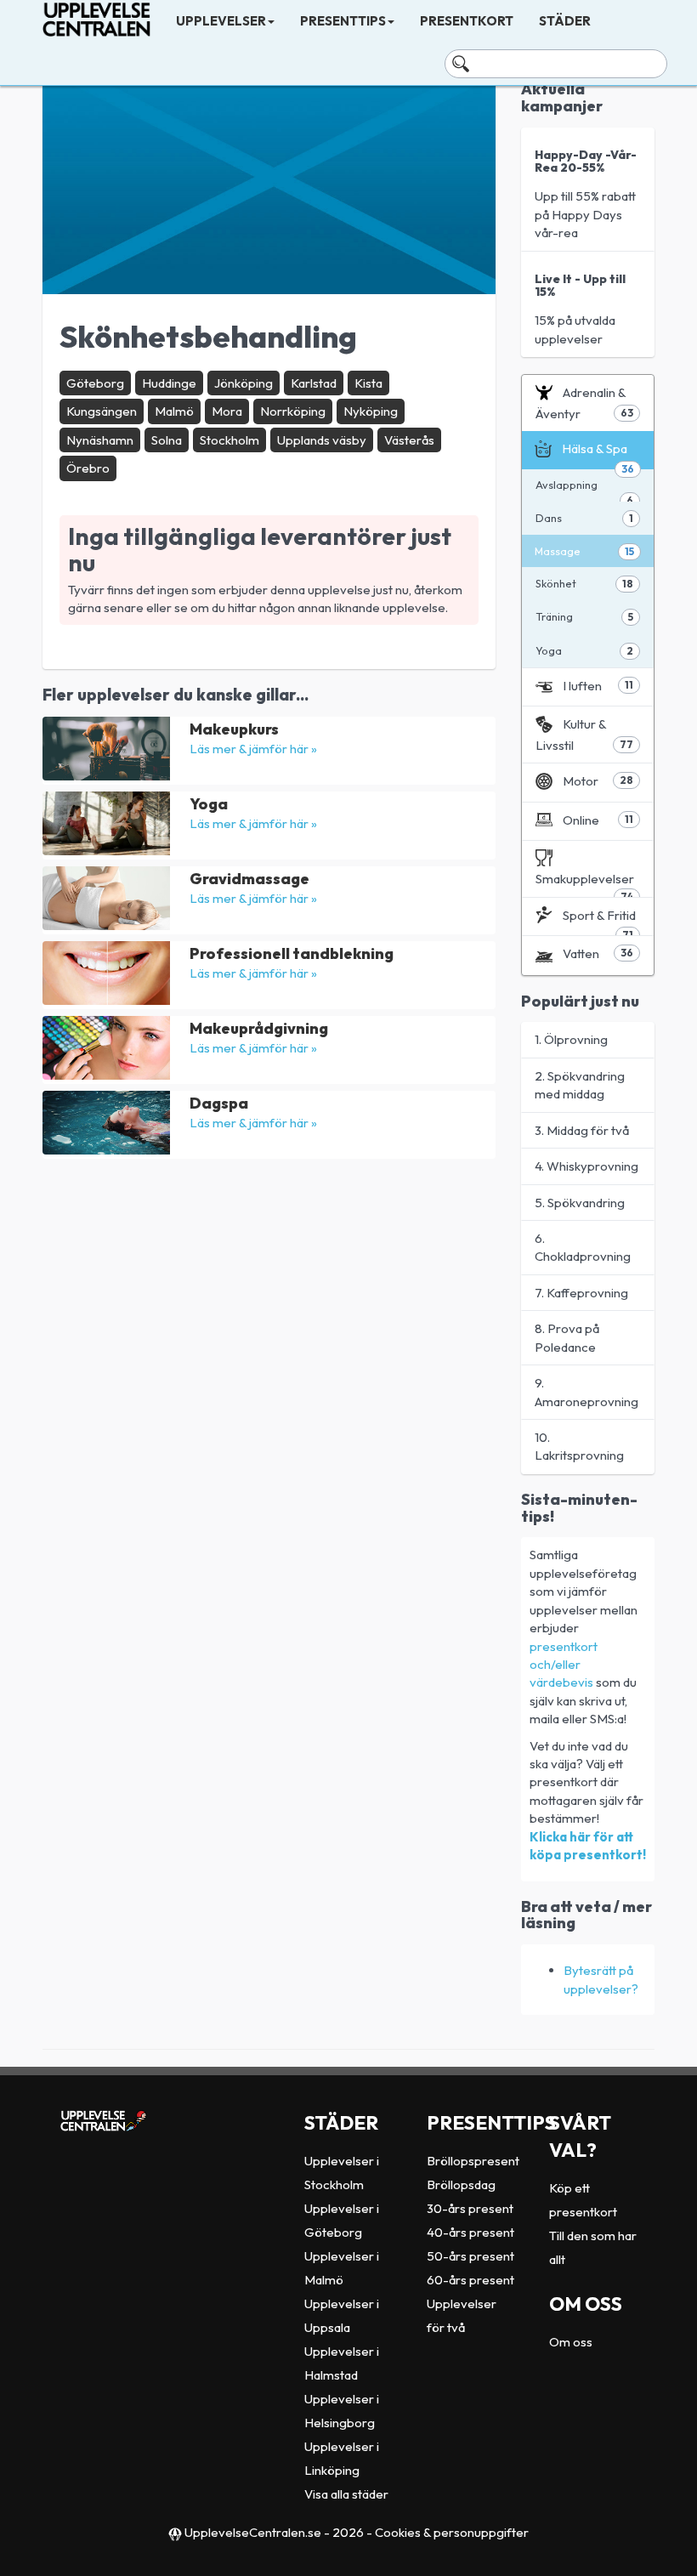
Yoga (585, 650)
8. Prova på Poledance (567, 1337)
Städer (565, 21)
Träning (585, 616)
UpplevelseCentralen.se (253, 2532)
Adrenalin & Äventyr (585, 403)
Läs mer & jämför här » (253, 749)
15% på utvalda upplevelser (580, 309)
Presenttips (343, 21)
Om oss (571, 2342)
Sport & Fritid (599, 922)
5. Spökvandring (580, 1203)
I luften (598, 686)
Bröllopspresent (473, 2161)
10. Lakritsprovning (579, 1446)
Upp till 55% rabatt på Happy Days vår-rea (586, 194)
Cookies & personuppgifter (452, 2532)
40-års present (470, 2232)
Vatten (598, 953)
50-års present (470, 2256)
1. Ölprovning (571, 1039)
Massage (585, 551)
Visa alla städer (346, 2494)
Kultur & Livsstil (585, 734)
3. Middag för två (582, 1130)
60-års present (470, 2280)
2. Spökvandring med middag (580, 1085)
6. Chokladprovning (583, 1247)
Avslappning (585, 490)
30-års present (470, 2208)
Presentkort (467, 21)
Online (598, 820)
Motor (598, 781)
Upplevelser (221, 21)
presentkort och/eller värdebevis (564, 1665)
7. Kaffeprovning (581, 1293)
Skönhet (585, 583)
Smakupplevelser (585, 884)
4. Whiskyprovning (586, 1166)
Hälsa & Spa (598, 454)
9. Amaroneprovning (586, 1392)
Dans (585, 518)
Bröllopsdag (461, 2184)
